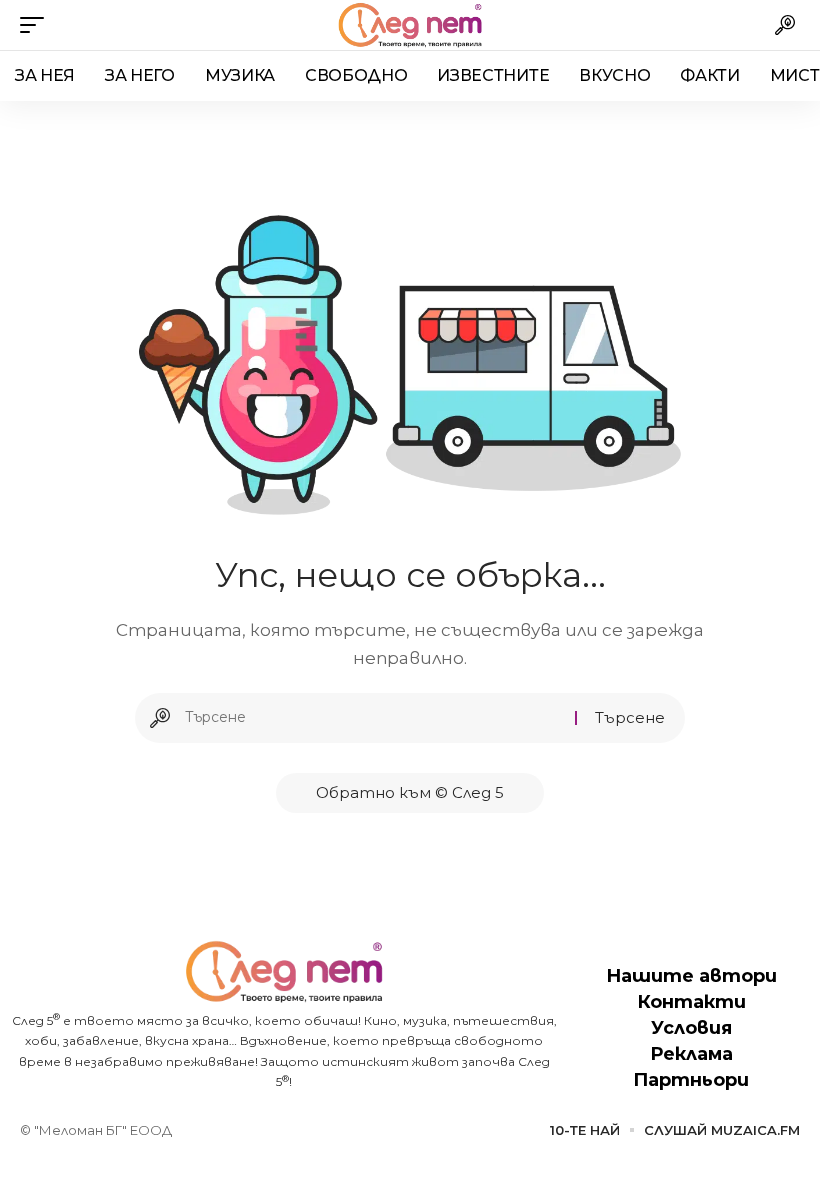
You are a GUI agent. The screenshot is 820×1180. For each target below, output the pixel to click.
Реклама (691, 1054)
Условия (691, 1028)
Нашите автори (691, 976)
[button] (37, 25)
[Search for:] (372, 718)
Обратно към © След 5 (410, 792)
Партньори (691, 1080)
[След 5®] (409, 25)
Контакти (691, 1002)
